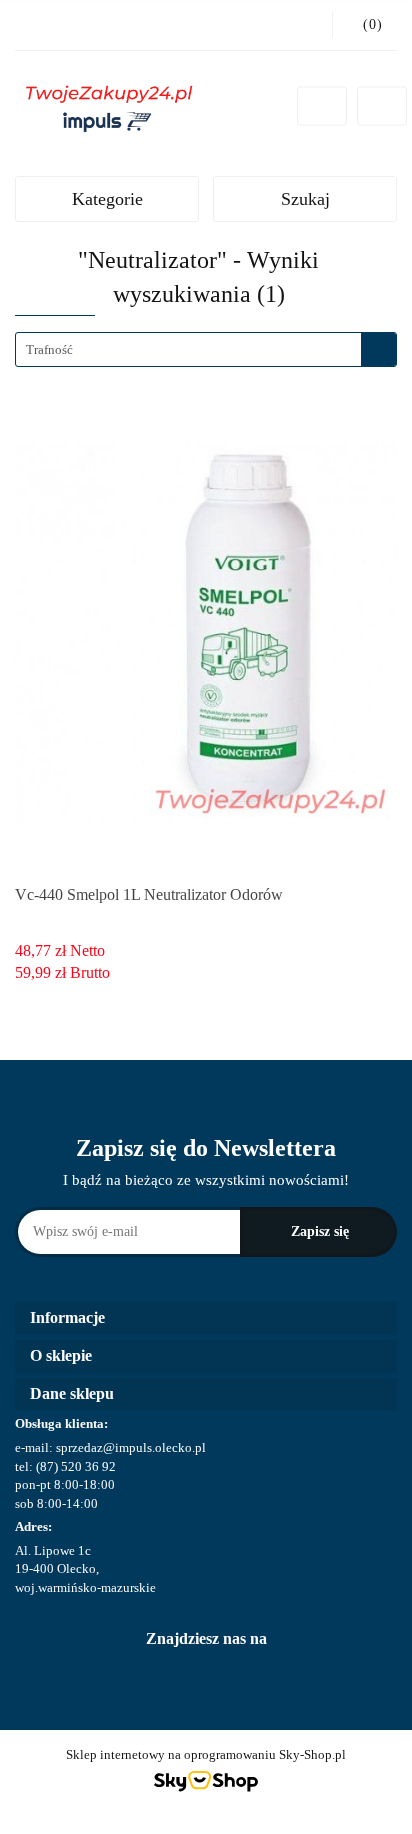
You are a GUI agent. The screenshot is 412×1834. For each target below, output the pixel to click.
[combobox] (206, 349)
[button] (206, 1318)
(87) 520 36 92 (76, 1466)
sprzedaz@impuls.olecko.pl (131, 1447)
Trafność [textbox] (49, 349)
